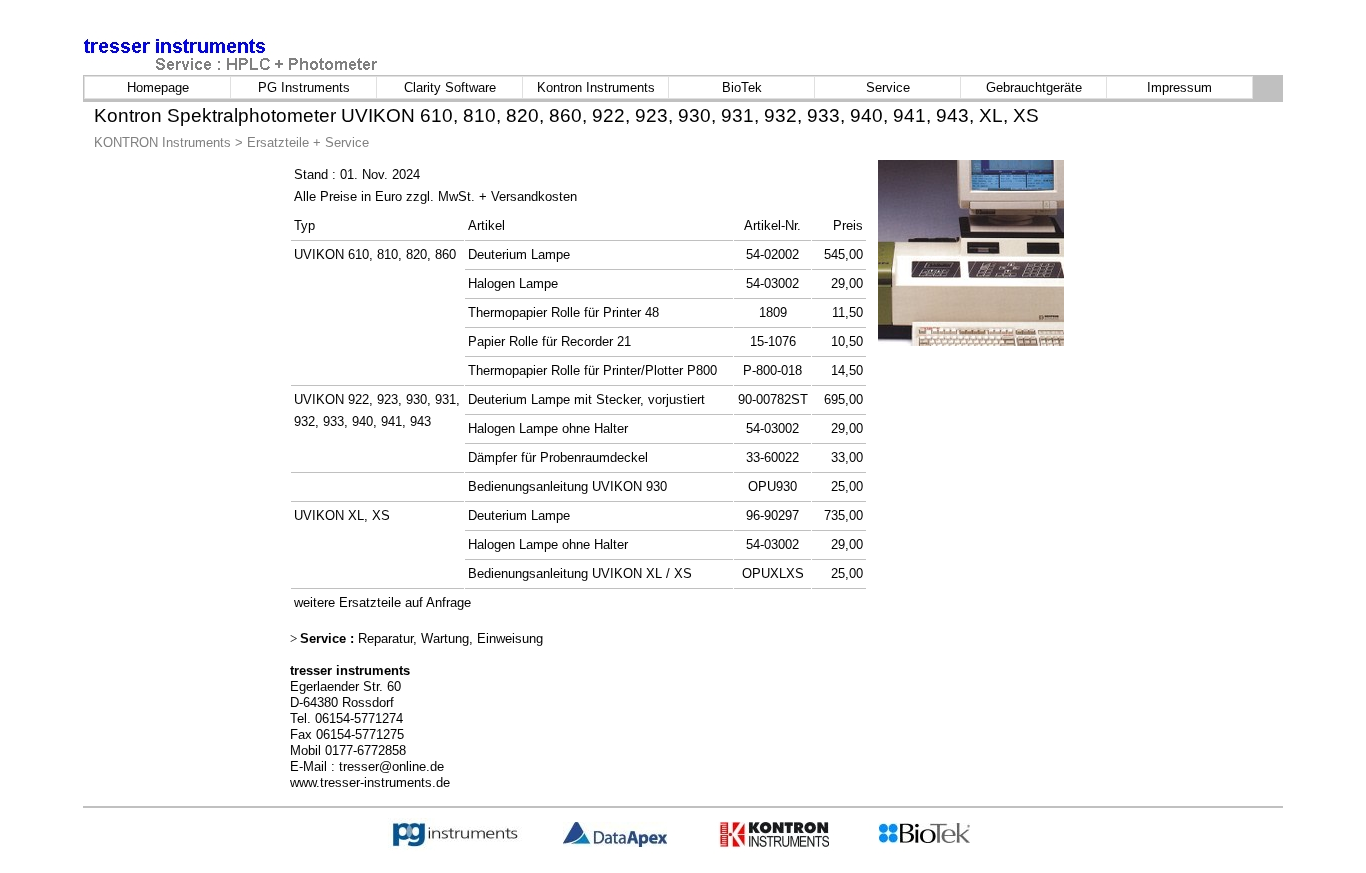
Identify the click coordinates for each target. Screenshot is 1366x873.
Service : (327, 638)
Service (888, 87)
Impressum (1179, 87)
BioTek (742, 87)
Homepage (158, 87)
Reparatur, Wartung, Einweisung (448, 638)
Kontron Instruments (596, 87)
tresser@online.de (391, 766)
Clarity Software (450, 87)
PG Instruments (304, 87)
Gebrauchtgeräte (1034, 87)
